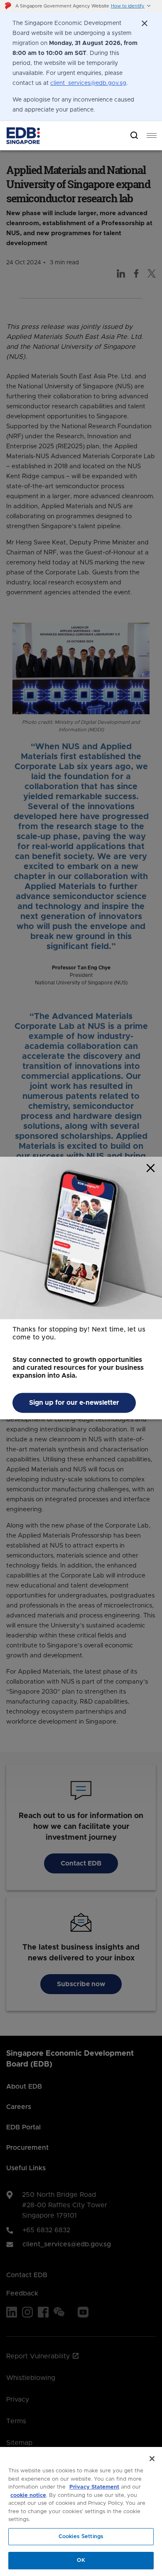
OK (81, 2560)
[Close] (152, 2459)
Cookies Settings (81, 2537)
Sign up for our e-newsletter (74, 1403)
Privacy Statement (94, 2487)
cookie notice (28, 2495)
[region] (81, 2511)
